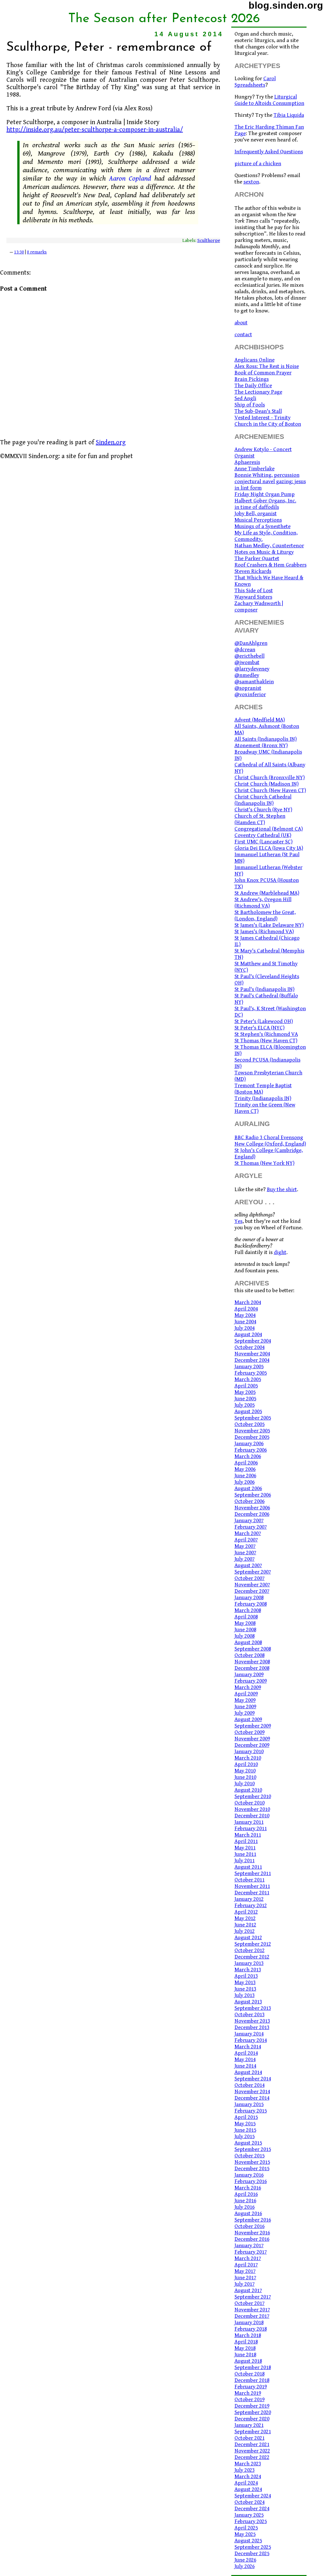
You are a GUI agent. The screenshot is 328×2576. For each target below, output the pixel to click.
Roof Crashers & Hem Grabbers (271, 565)
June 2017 (245, 2278)
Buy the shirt (282, 1190)
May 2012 (245, 1918)
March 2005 (248, 1379)
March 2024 (248, 2477)
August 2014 (248, 2072)
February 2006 (251, 1450)
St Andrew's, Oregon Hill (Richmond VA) (263, 903)
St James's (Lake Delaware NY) (269, 925)
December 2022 (252, 2457)
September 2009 (253, 1726)
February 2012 (251, 1906)
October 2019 (250, 2400)
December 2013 (252, 2027)
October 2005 (250, 1424)
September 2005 (253, 1418)
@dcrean (245, 650)
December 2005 (252, 1437)
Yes (238, 1221)
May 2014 (245, 2060)
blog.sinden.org (286, 5)
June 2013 (245, 1989)
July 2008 (245, 1636)
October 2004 (250, 1347)
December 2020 (252, 2419)
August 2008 (248, 1642)
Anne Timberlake (254, 469)
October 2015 (250, 2156)
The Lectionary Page (258, 392)
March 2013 (248, 1970)
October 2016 (250, 2226)
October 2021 (250, 2438)
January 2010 (249, 1752)
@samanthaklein (254, 682)
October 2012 (250, 1950)
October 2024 (250, 2502)
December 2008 (252, 1668)
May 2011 (245, 1848)
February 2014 (251, 2040)
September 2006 (253, 1495)
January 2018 (249, 2323)
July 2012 (245, 1931)
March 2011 (248, 1835)
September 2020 (253, 2412)
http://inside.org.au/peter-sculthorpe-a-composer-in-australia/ (95, 130)
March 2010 (248, 1758)
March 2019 (248, 2393)
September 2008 (253, 1649)
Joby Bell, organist (256, 514)
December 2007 (252, 1591)
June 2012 (245, 1925)
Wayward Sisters (253, 597)
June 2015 (245, 2130)
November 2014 (252, 2092)
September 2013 (253, 2008)
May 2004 (245, 1315)
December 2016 (252, 2239)
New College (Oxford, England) (270, 1144)
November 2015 (252, 2162)
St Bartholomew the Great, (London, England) (265, 916)
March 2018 (248, 2335)
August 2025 (248, 2541)
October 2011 (250, 1880)
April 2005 (246, 1386)
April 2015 (246, 2117)
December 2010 (252, 1816)
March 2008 (248, 1610)
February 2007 (251, 1527)
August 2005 (248, 1412)
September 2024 (253, 2496)
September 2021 (253, 2432)
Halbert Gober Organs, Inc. (265, 501)
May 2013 (245, 1983)
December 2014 (252, 2098)
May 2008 (245, 1623)
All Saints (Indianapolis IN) (266, 739)
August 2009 (248, 1719)
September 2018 (253, 2367)
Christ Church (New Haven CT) (270, 790)
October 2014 (250, 2085)
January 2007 (249, 1521)
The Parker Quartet (257, 559)
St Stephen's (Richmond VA (266, 1034)
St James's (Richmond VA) (264, 932)
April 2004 (246, 1309)
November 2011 (252, 1886)
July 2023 (245, 2470)
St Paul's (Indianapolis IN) (264, 989)
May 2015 (245, 2124)
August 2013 (248, 2002)
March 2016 (248, 2188)
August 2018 (248, 2361)
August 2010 (248, 1790)
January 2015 (249, 2104)
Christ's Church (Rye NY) (263, 810)
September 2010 (253, 1796)
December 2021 (252, 2444)
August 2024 (248, 2489)
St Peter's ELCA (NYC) (259, 1028)
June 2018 (245, 2355)
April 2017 (246, 2265)
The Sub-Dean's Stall (258, 411)
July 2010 (245, 1784)
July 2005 (245, 1405)
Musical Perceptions (258, 520)
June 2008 (245, 1630)
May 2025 (245, 2534)
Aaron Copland (130, 178)
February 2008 (251, 1604)
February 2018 (251, 2329)
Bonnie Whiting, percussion (267, 475)
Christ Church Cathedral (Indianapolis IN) (263, 800)
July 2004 (245, 1328)
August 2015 (248, 2143)
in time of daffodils (257, 507)
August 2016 (248, 2213)
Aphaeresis (247, 462)
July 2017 (245, 2284)
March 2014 (248, 2047)
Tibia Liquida (289, 115)
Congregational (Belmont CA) (269, 829)
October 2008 (250, 1655)
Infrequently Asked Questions (269, 152)
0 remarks (37, 252)
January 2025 (249, 2515)
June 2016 (245, 2201)
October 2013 (250, 2015)
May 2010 (245, 1771)
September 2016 (253, 2220)
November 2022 (252, 2451)
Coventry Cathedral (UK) (263, 835)
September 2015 (253, 2149)
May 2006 (245, 1469)
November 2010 (252, 1809)
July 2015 (245, 2137)
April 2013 (246, 1976)
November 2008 (252, 1662)
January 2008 (249, 1598)
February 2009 (251, 1681)
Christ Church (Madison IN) (266, 784)
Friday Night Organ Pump (265, 494)
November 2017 (252, 2310)
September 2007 (253, 1572)
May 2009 (245, 1700)
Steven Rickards (253, 571)
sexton (251, 182)
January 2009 (249, 1675)
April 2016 (246, 2194)
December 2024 (252, 2509)
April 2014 (246, 2053)
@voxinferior (250, 695)
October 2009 (250, 1732)
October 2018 (250, 2374)
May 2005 (245, 1392)
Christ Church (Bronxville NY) (270, 778)
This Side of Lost (254, 591)
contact (243, 335)
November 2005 (252, 1431)
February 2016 (251, 2181)
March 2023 (248, 2464)
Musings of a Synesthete (262, 526)
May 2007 (245, 1546)
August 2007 (248, 1565)
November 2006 (252, 1508)
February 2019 (251, 2387)
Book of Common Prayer (263, 373)
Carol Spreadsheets (255, 82)
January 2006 (249, 1444)
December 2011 (252, 1893)
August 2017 (248, 2290)
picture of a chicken (258, 164)
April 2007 (246, 1540)
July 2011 (245, 1861)
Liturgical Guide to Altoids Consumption (269, 100)
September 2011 (253, 1873)
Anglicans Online (254, 360)
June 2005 (245, 1399)
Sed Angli (245, 398)
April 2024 (246, 2483)
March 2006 (248, 1456)
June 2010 (245, 1777)
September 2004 (253, 1341)
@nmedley (247, 675)
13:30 (19, 252)
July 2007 (245, 1559)
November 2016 (252, 2233)
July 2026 (245, 2566)
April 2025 (246, 2528)
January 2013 (249, 1963)
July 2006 (245, 1482)
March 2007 (248, 1533)
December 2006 (252, 1514)
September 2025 (253, 2547)
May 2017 (245, 2271)
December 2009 (252, 1745)
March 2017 (248, 2258)
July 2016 (245, 2207)
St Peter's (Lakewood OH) (264, 1021)
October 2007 (250, 1578)
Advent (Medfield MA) (260, 720)
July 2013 (245, 1995)
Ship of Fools (250, 405)
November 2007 (252, 1585)
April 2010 (246, 1764)
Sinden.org (111, 443)
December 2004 (252, 1360)
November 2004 (252, 1354)
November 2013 (252, 2021)
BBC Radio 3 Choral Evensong (269, 1138)
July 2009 (245, 1713)
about (241, 323)
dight (280, 1252)
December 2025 (252, 2554)
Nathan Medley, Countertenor (269, 546)
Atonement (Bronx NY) (261, 746)
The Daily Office (253, 386)
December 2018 (252, 2380)
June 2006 (245, 1476)
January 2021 (249, 2425)
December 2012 (252, 1957)
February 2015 (251, 2111)
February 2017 (251, 2252)
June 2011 (245, 1854)
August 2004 (248, 1335)
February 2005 (251, 1373)
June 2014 (245, 2066)
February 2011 (251, 1829)
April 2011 (246, 1841)
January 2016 (249, 2175)
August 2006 (248, 1488)
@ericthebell (250, 656)
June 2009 (245, 1707)
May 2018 (245, 2348)
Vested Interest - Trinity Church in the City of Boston (268, 421)
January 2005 (249, 1367)
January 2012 (249, 1899)
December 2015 (252, 2169)
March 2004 (248, 1302)
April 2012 (246, 1912)
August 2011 (248, 1867)
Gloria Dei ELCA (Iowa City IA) (269, 848)
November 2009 (252, 1739)
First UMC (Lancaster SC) (263, 842)
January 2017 (249, 2246)
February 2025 (251, 2521)
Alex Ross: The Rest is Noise (267, 366)
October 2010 (250, 1803)
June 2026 (245, 2560)
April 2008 (246, 1617)
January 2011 (249, 1822)
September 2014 (253, 2079)
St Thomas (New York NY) (264, 1163)
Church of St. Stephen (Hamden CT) (260, 819)
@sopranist (248, 688)
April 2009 (246, 1694)
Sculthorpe (209, 240)
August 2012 (248, 1938)
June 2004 (245, 1322)
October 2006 (250, 1501)
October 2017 (250, 2303)
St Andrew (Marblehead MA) (267, 893)
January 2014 (249, 2034)
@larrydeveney (252, 669)
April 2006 (246, 1463)
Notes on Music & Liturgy (264, 552)
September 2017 (253, 2297)
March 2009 (248, 1687)
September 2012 (253, 1944)
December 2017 (252, 2316)
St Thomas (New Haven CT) (266, 1041)
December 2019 (252, 2406)
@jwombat (247, 662)
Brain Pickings (252, 379)
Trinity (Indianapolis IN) (263, 1098)
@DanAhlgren (251, 643)
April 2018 (246, 2342)
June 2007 (245, 1553)
